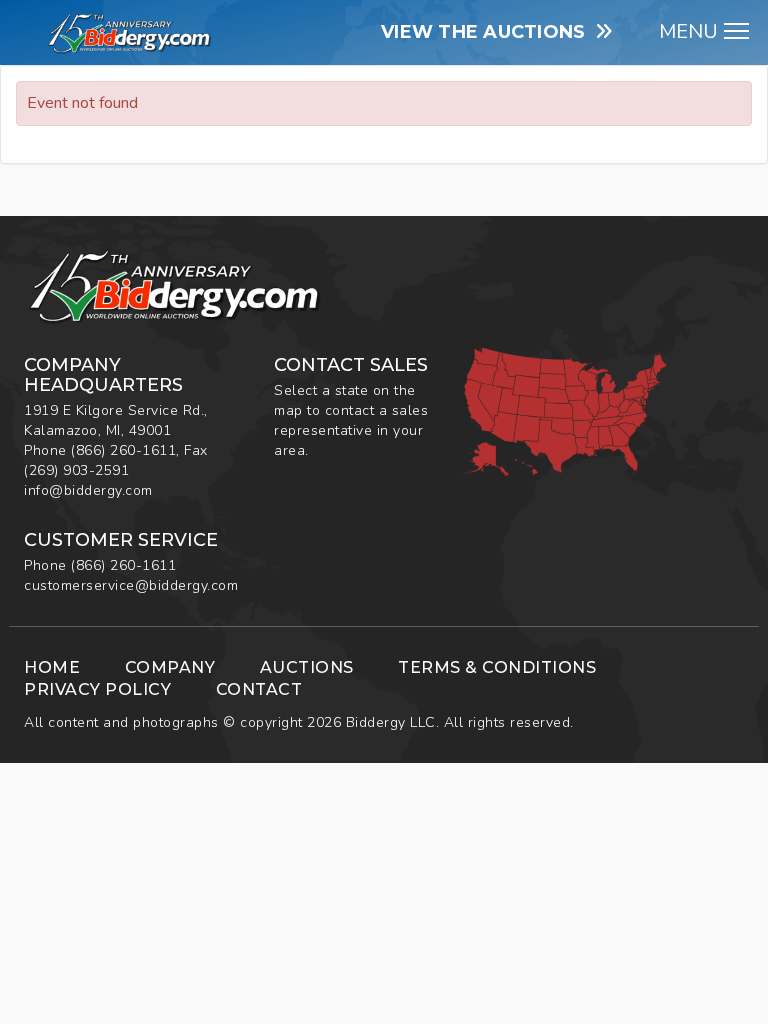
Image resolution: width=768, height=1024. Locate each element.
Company (170, 667)
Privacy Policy (97, 689)
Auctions (307, 667)
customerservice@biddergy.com (131, 585)
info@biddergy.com (88, 490)
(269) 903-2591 (76, 470)
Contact (259, 689)
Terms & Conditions (497, 667)
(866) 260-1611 (123, 450)
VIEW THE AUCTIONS (488, 32)
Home (52, 667)
